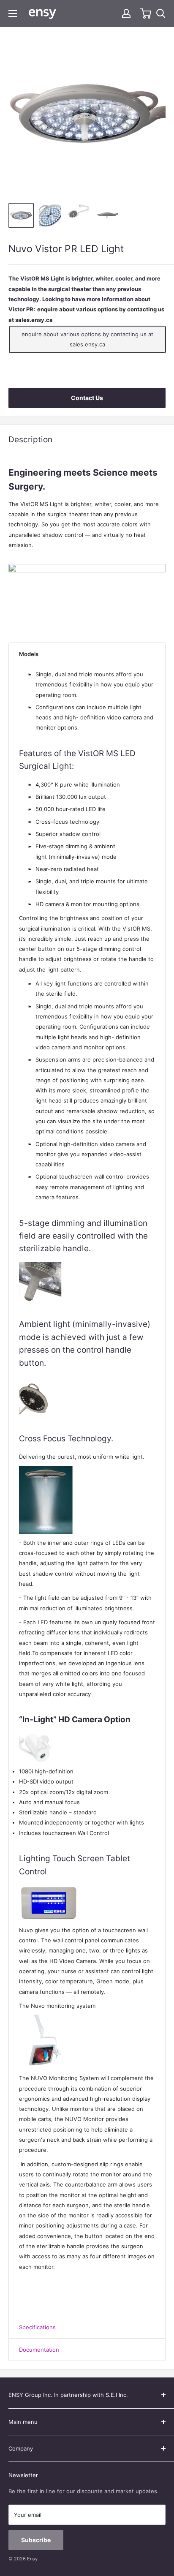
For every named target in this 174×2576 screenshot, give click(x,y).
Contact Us (87, 398)
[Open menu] (13, 14)
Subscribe (36, 2540)
